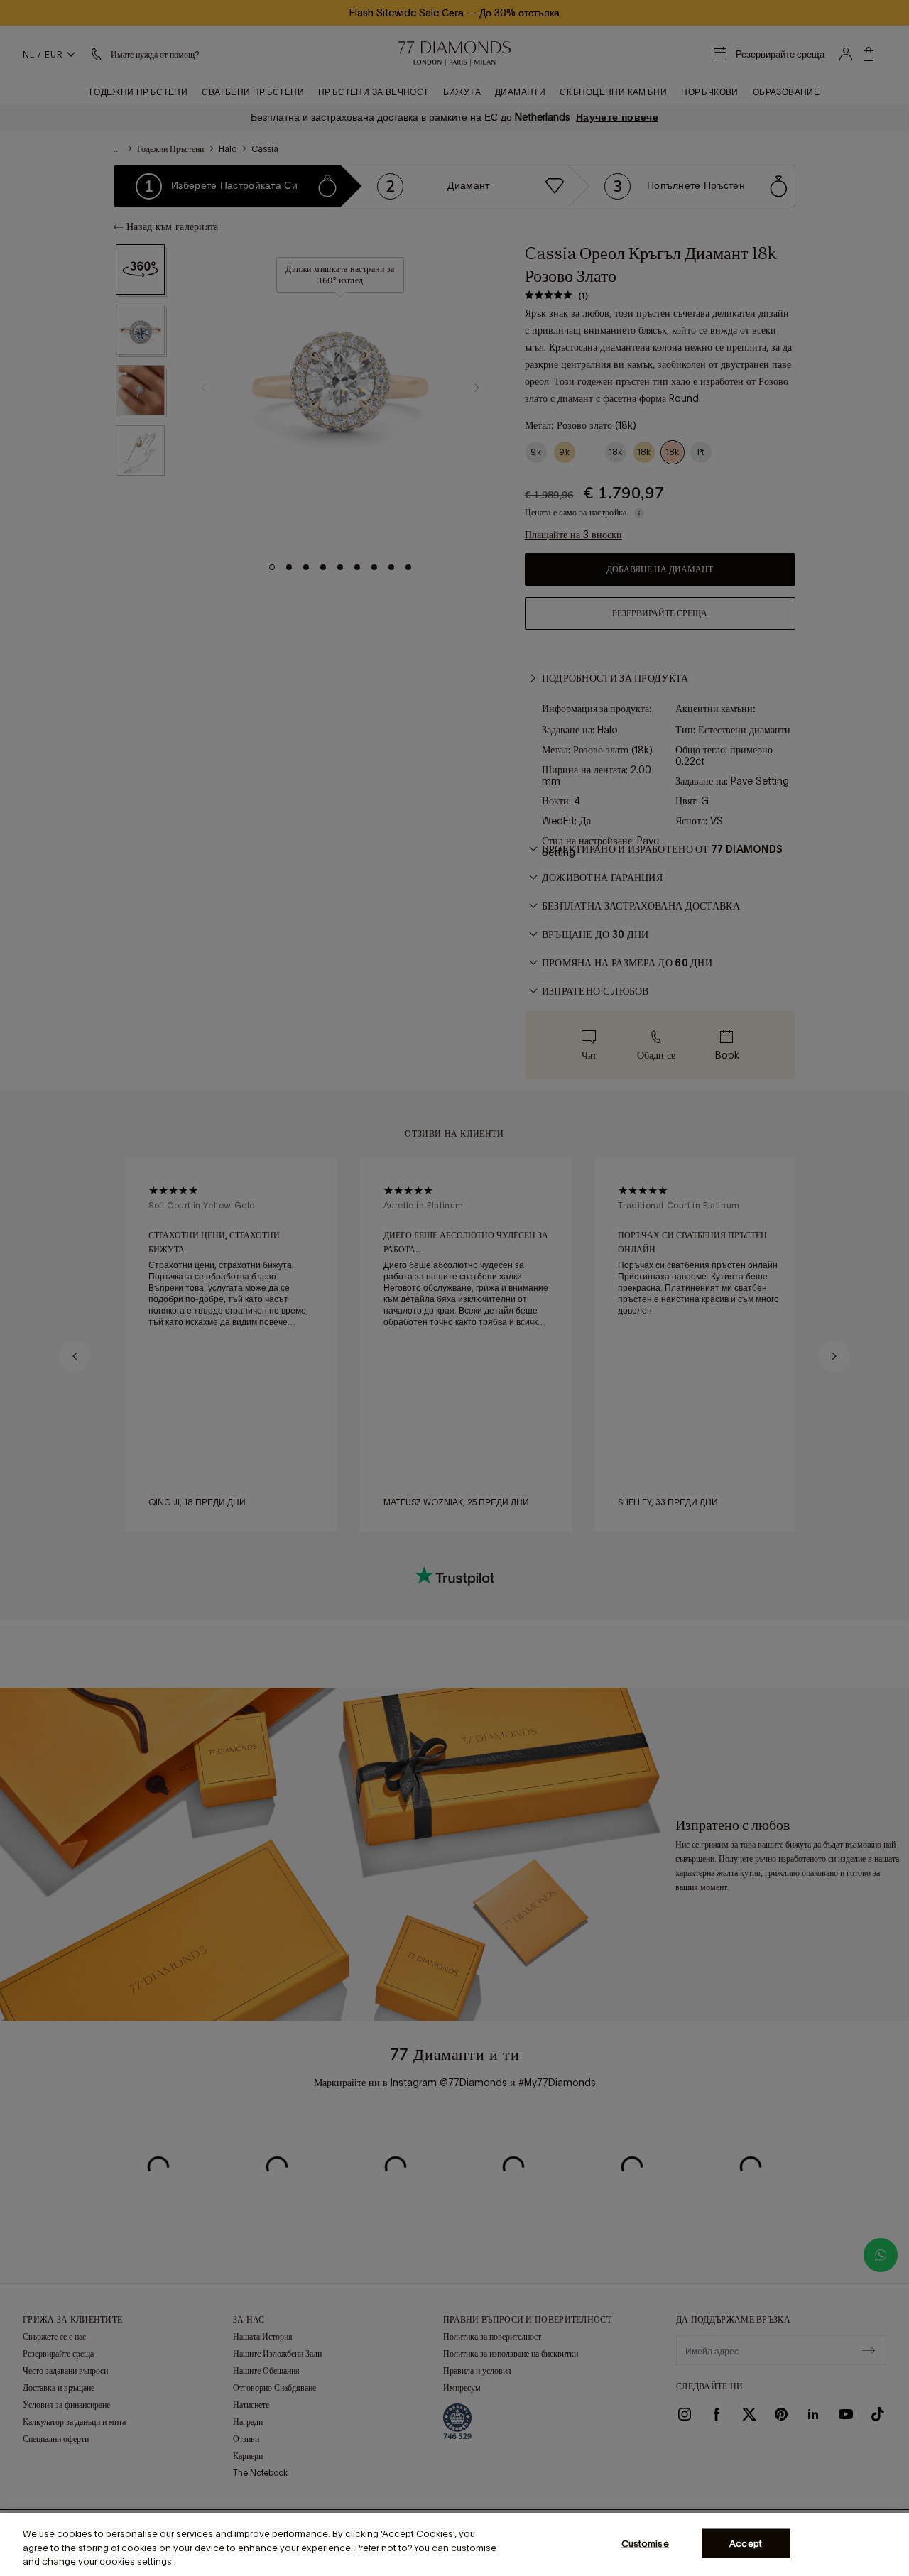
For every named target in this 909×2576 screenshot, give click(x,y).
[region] (454, 2544)
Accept (746, 2543)
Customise (645, 2543)
